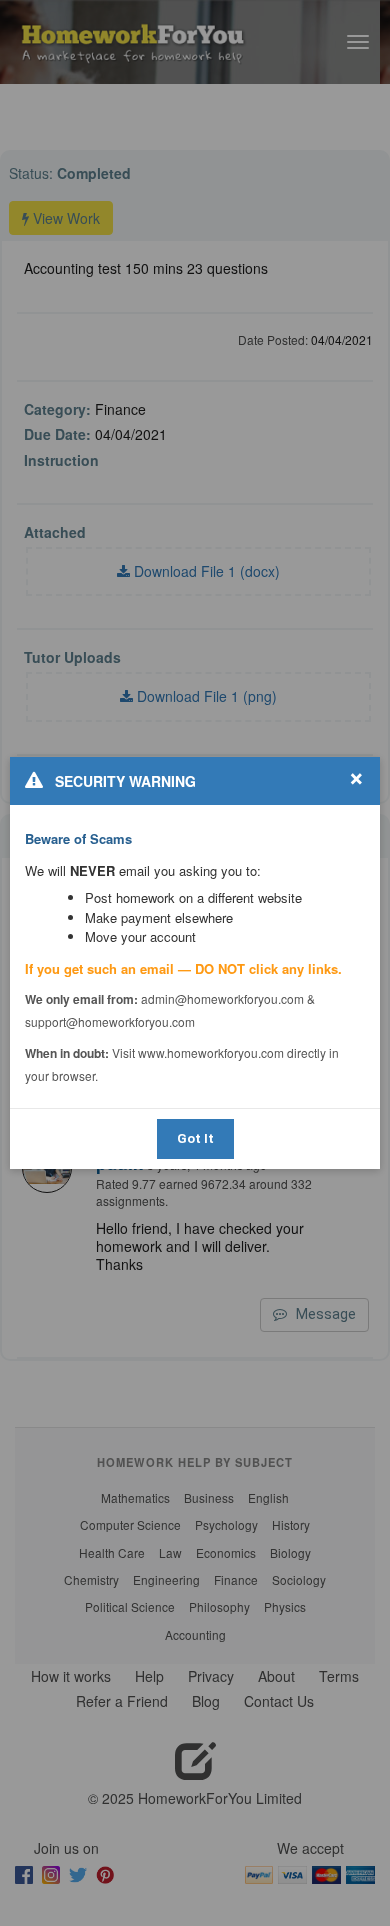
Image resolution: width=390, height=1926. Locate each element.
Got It (195, 1138)
